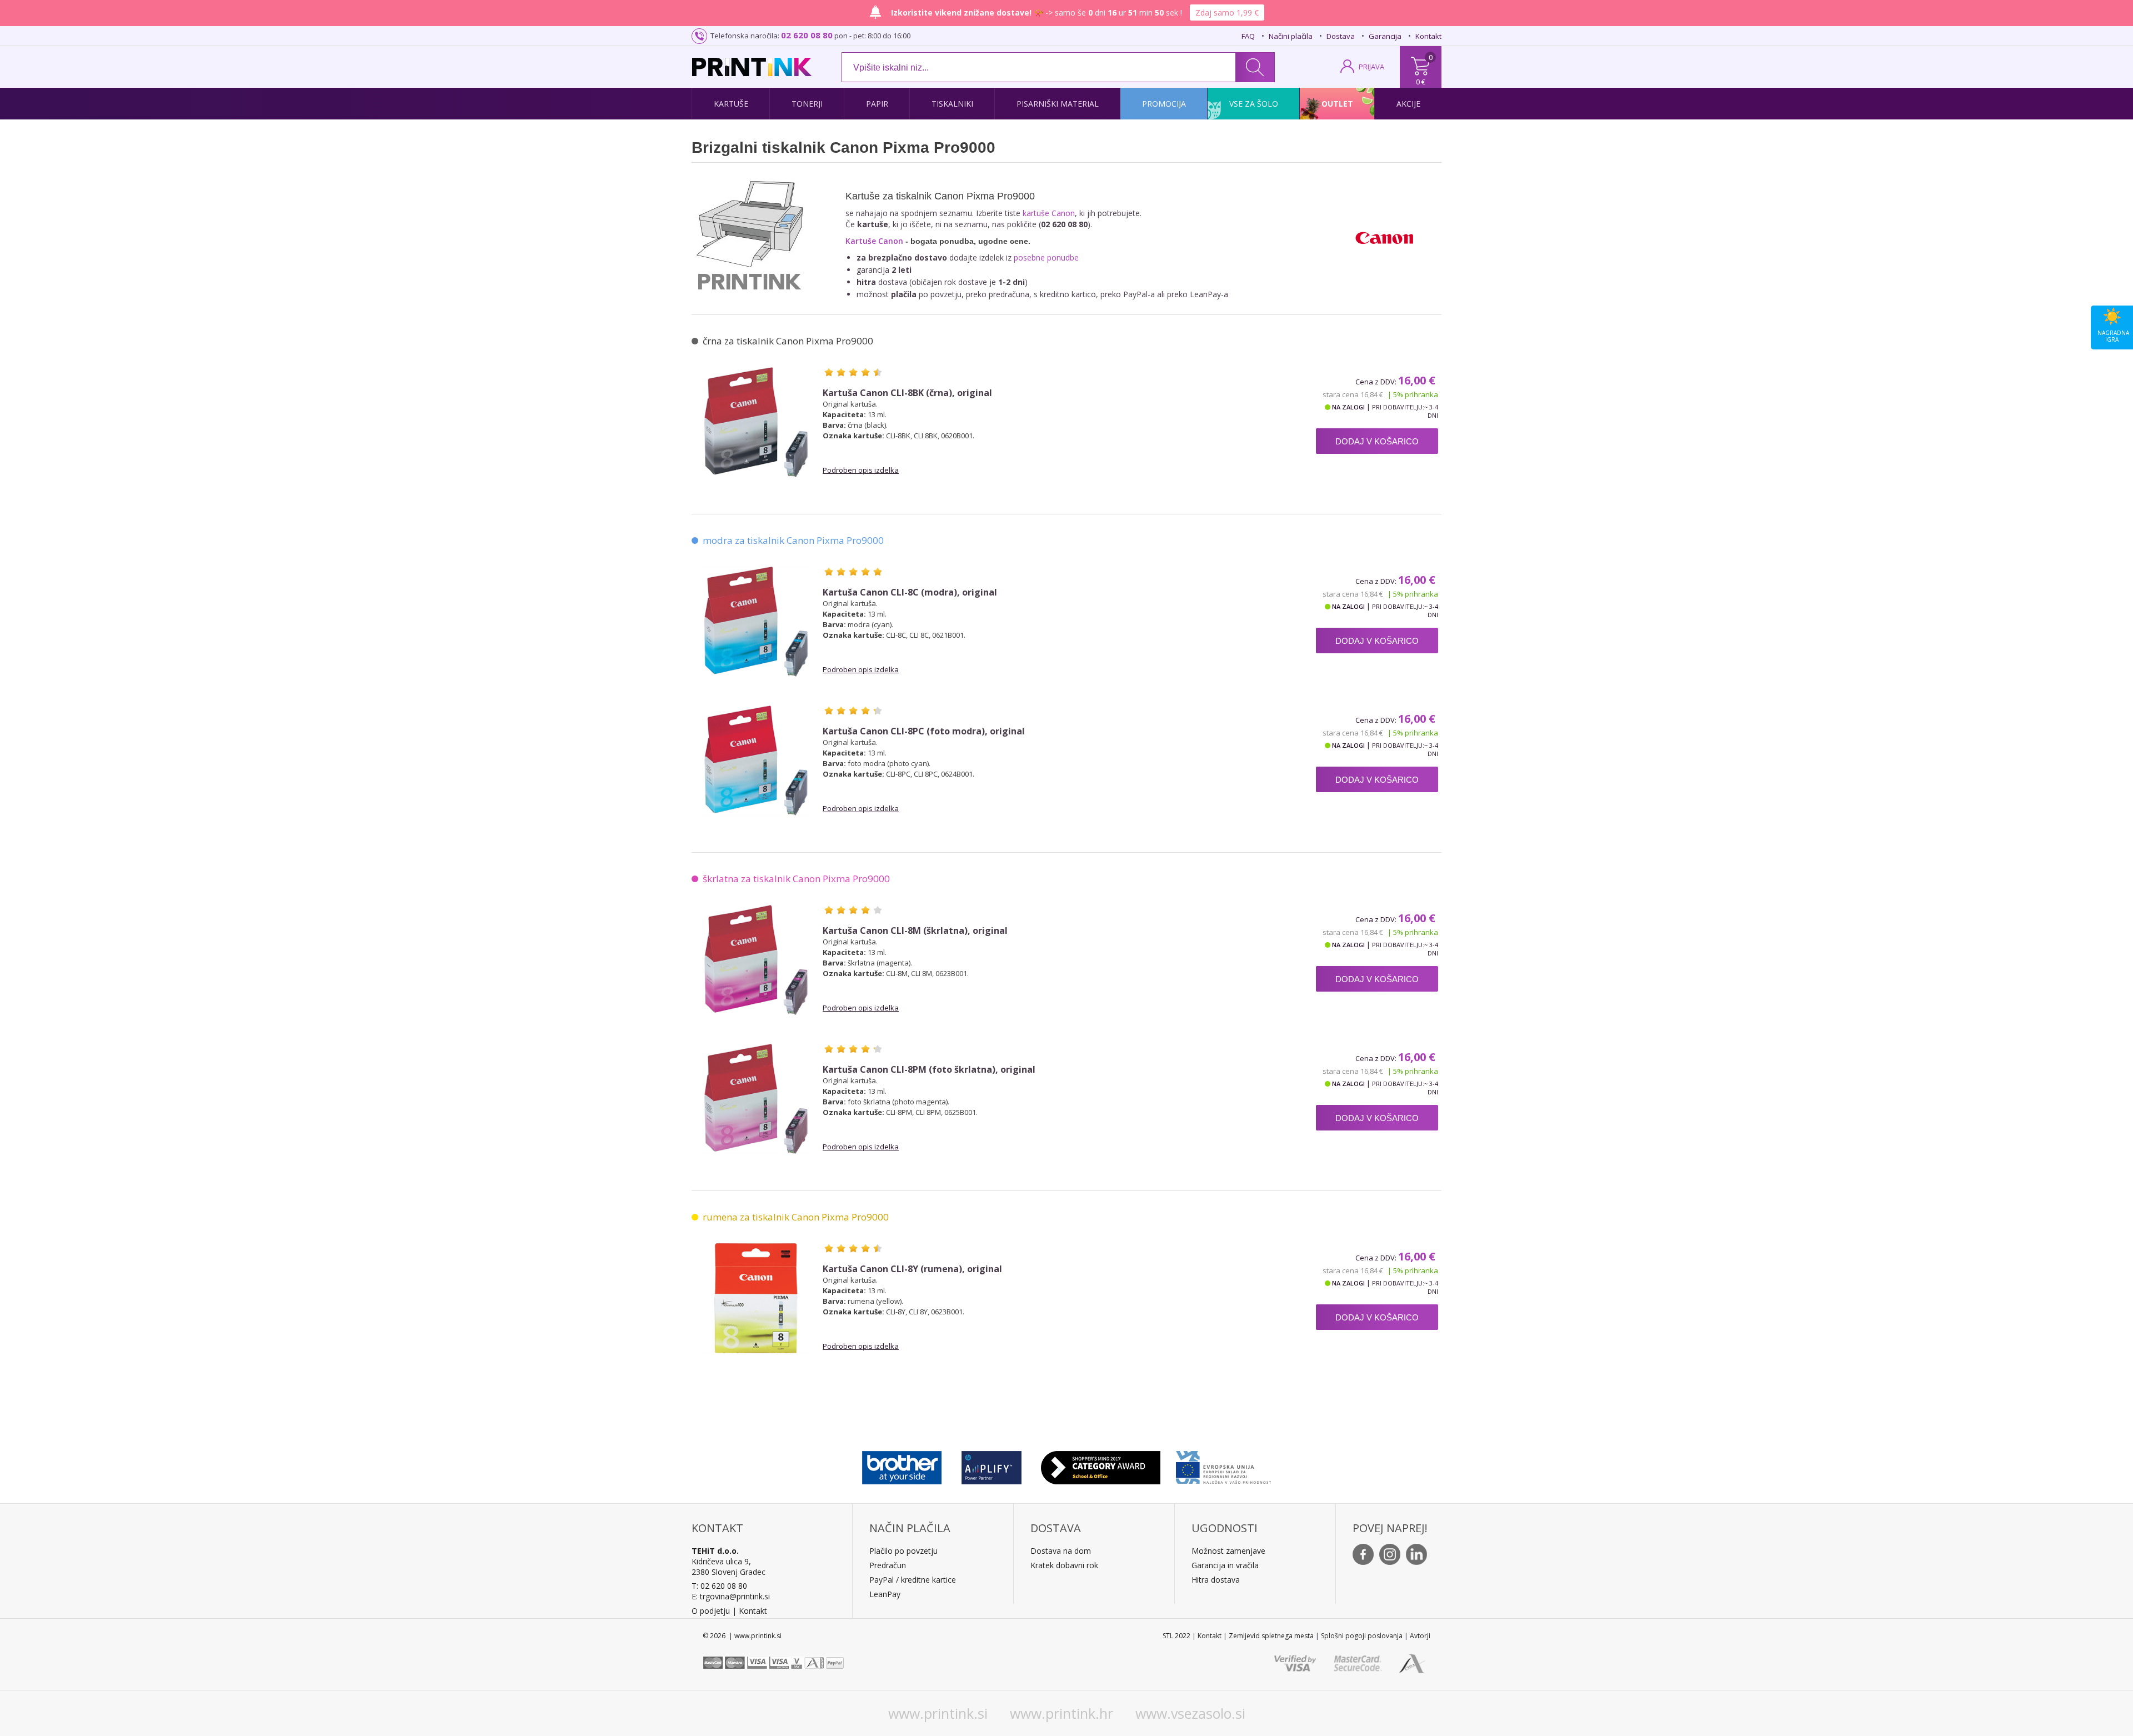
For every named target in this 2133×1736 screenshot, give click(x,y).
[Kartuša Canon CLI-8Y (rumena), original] (756, 1298)
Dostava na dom (1061, 1551)
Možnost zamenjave (1228, 1551)
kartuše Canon (1049, 213)
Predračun (888, 1565)
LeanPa (883, 1594)
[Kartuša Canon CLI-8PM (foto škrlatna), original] (756, 1099)
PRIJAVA (1371, 67)
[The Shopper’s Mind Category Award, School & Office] (1101, 1465)
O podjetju (711, 1611)
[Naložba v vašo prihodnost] (1223, 1465)
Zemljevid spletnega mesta (1271, 1636)
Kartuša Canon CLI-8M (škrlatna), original (915, 931)
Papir (877, 104)
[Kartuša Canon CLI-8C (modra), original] (756, 622)
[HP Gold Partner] (991, 1465)
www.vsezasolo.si (1190, 1713)
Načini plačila (1291, 36)
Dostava (1341, 36)
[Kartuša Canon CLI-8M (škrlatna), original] (756, 960)
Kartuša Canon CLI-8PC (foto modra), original (924, 731)
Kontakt (1428, 36)
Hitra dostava (1216, 1580)
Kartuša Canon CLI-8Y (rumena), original (912, 1269)
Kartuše (731, 104)
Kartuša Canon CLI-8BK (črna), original (907, 393)
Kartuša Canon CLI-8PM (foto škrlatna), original (929, 1070)
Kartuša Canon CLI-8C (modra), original (910, 592)
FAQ (1248, 36)
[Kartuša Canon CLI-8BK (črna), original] (756, 422)
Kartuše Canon (874, 241)
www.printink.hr (1062, 1713)
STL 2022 (1176, 1636)
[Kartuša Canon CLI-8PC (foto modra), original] (756, 761)
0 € (1421, 82)
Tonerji (807, 104)
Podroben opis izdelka (861, 470)
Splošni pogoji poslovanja (1362, 1636)
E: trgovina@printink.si (731, 1596)
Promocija (1164, 104)
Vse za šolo (1254, 104)
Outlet (1337, 104)
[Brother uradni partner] (902, 1465)
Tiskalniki (952, 104)
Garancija (1385, 36)
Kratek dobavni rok (1064, 1565)
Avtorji (1420, 1636)
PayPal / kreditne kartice (913, 1580)
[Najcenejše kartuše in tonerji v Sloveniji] (752, 67)
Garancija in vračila (1225, 1565)
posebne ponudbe (1046, 257)
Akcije (1408, 104)
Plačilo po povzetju (903, 1551)
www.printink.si (938, 1713)
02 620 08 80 (807, 35)
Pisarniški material (1058, 104)
